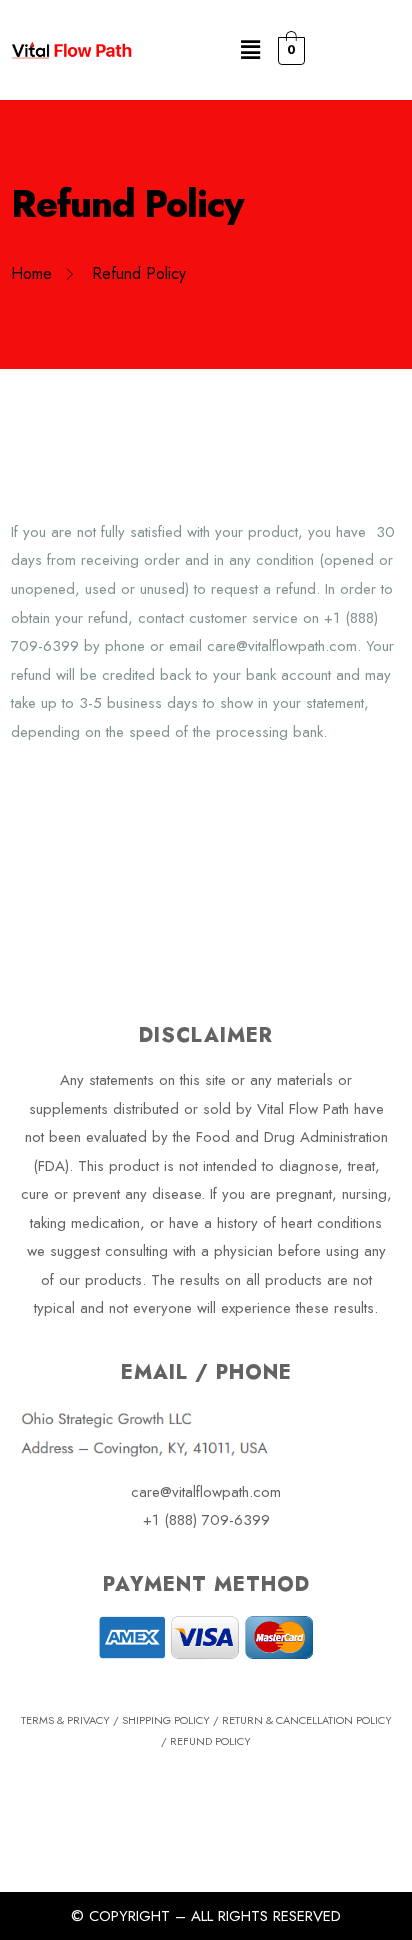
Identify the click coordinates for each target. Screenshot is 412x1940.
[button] (250, 49)
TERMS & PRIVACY (65, 1720)
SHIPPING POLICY (166, 1720)
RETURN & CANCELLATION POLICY (307, 1720)
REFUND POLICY (210, 1741)
